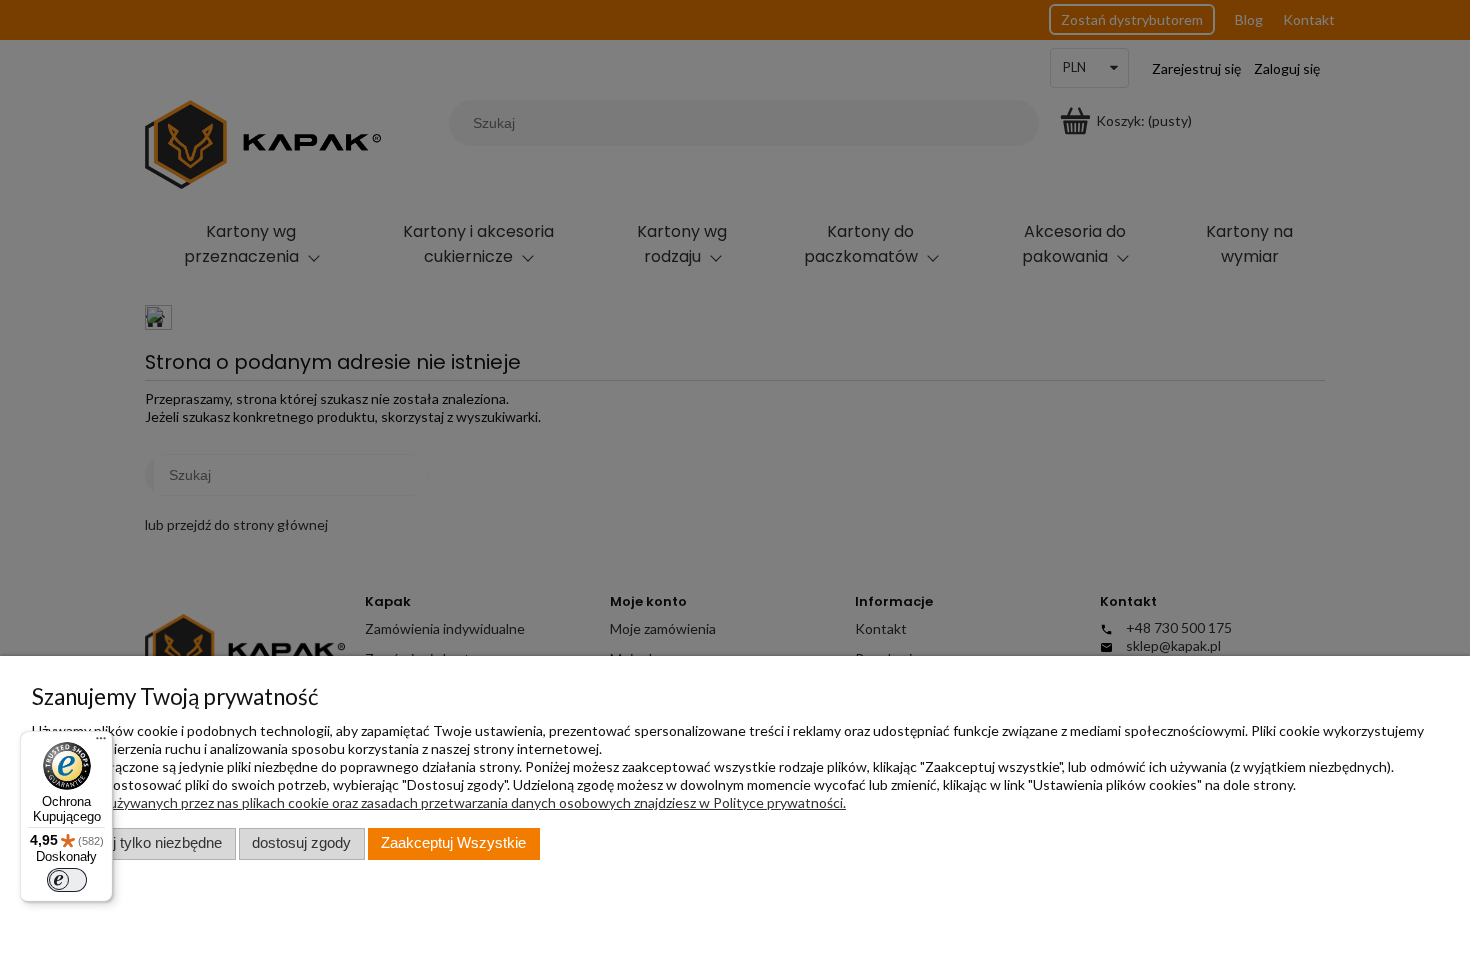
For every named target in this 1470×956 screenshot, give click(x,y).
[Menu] (101, 743)
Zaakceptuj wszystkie (453, 843)
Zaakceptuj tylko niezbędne (133, 843)
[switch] (67, 880)
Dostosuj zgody (301, 843)
